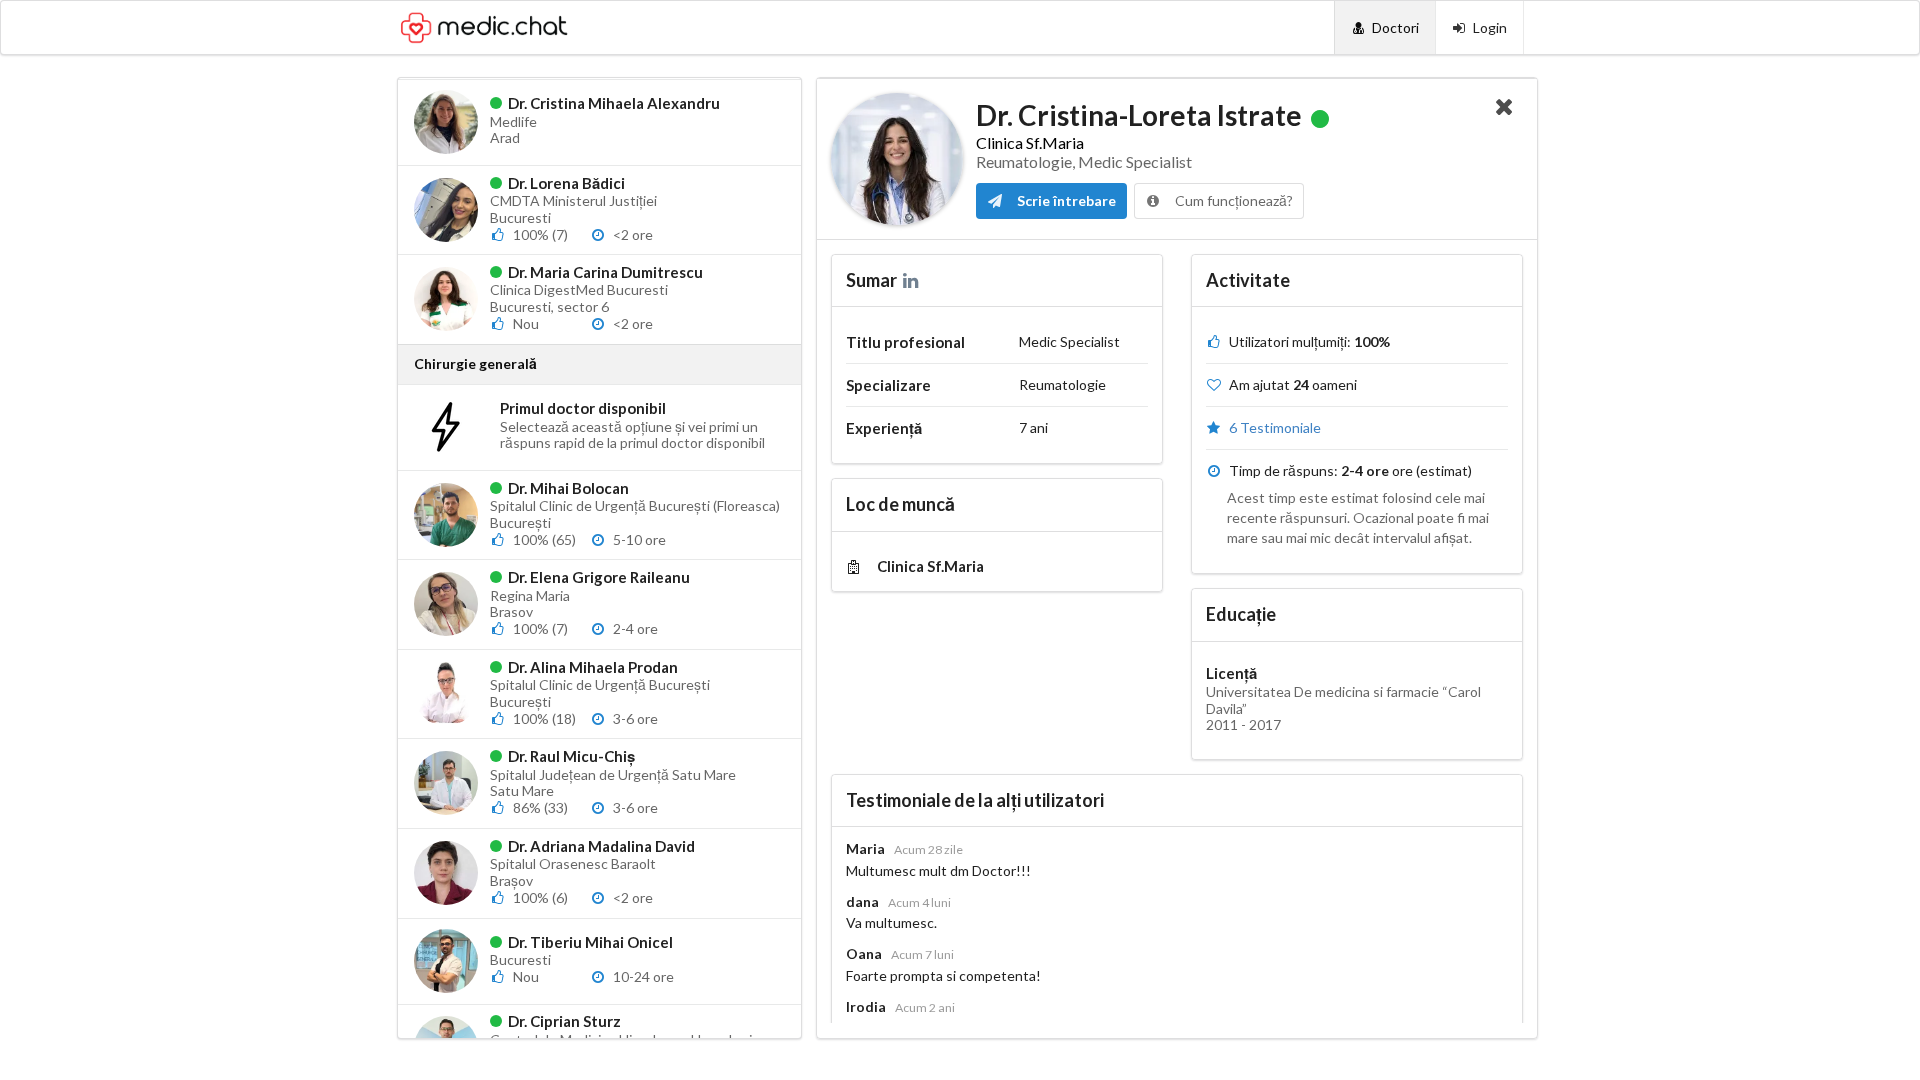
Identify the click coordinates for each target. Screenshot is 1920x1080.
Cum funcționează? (1232, 200)
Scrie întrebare (1065, 200)
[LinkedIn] (912, 280)
